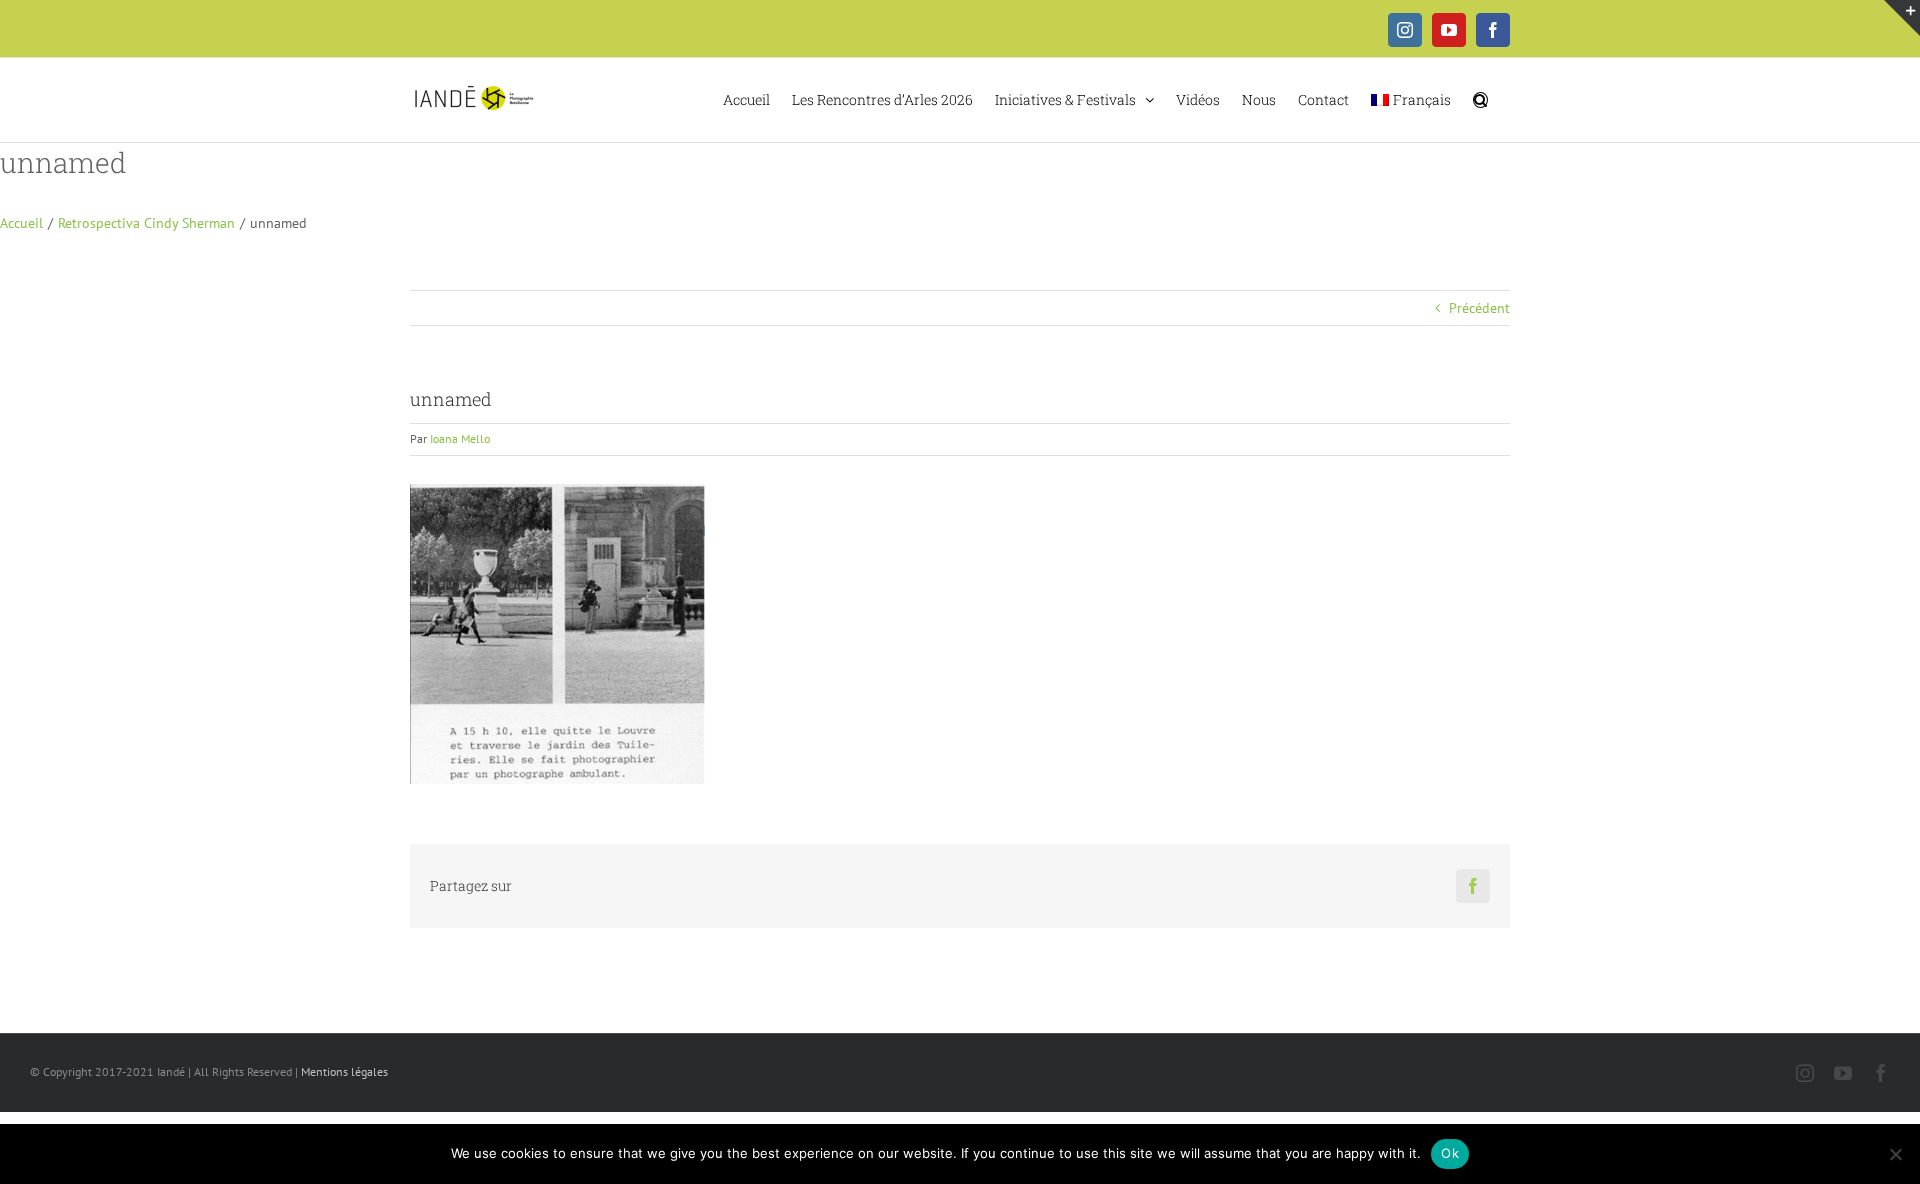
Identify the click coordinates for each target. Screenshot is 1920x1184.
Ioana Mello (460, 438)
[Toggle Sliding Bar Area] (1902, 18)
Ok (1450, 1153)
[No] (1895, 1154)
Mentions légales (344, 1071)
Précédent (1479, 308)
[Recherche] (1480, 98)
